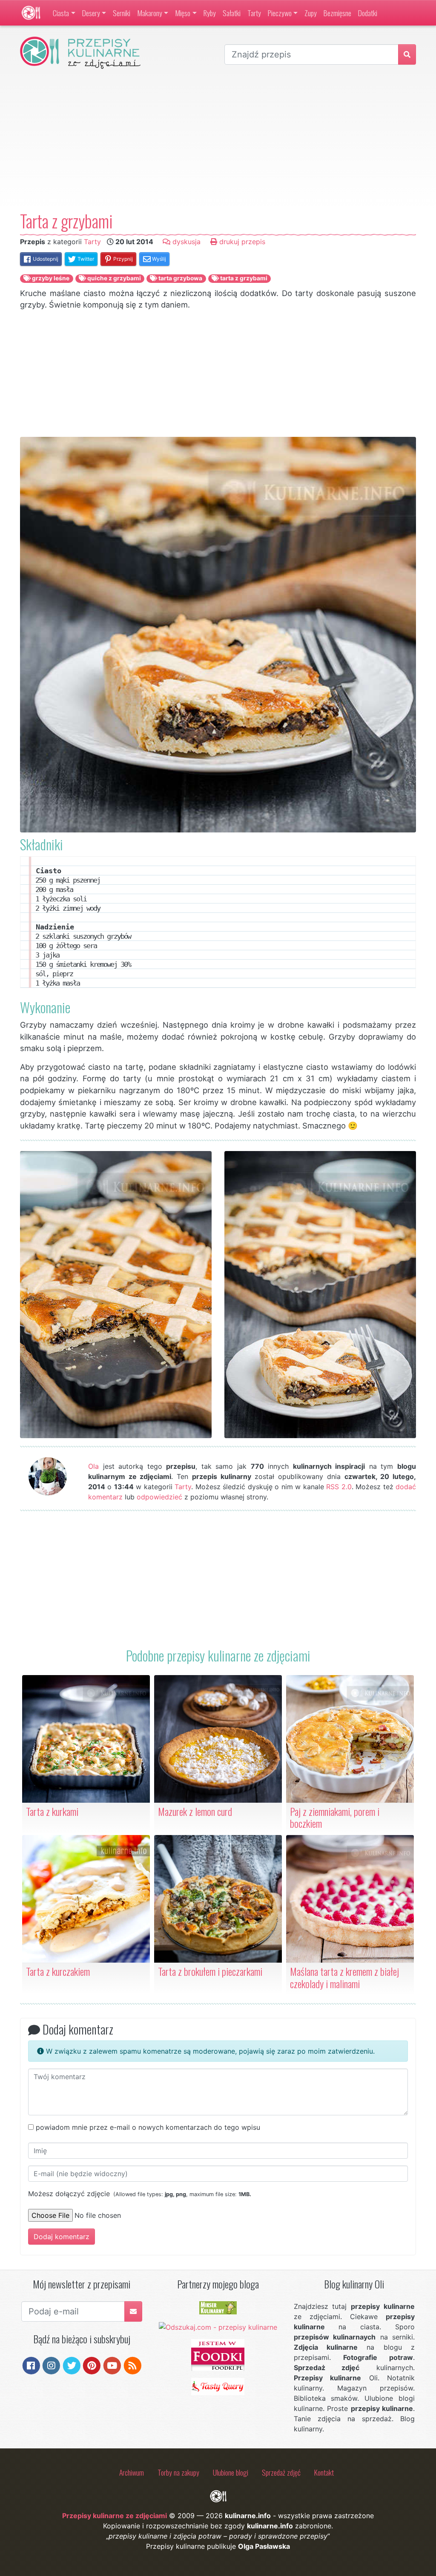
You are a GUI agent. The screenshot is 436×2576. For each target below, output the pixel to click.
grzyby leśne (50, 278)
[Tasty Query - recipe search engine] (218, 2386)
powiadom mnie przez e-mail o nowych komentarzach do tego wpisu (148, 2127)
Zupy (311, 13)
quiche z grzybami (113, 278)
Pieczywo (280, 13)
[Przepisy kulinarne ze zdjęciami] (31, 13)
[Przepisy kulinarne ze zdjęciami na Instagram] (51, 2365)
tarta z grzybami (243, 278)
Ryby (210, 13)
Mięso (183, 13)
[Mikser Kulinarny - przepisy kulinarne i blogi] (218, 2307)
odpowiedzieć (159, 1497)
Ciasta (61, 13)
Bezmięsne (337, 13)
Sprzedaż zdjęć (281, 2472)
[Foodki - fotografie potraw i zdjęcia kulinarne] (218, 2354)
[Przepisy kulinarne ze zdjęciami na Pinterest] (92, 2365)
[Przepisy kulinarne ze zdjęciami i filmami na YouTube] (112, 2365)
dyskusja (185, 242)
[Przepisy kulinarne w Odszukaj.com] (218, 2326)
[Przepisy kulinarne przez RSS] (133, 2365)
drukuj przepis (241, 242)
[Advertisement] (218, 140)
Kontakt (324, 2472)
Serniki (122, 13)
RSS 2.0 (339, 1487)
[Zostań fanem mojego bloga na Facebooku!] (31, 2365)
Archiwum (132, 2472)
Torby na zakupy (178, 2472)
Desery (91, 13)
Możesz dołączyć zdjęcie (140, 2194)
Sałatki (232, 13)
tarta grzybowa (180, 278)
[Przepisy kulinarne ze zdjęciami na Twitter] (72, 2365)
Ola (93, 1466)
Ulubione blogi (231, 2472)
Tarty (254, 13)
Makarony (150, 13)
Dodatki (368, 13)
